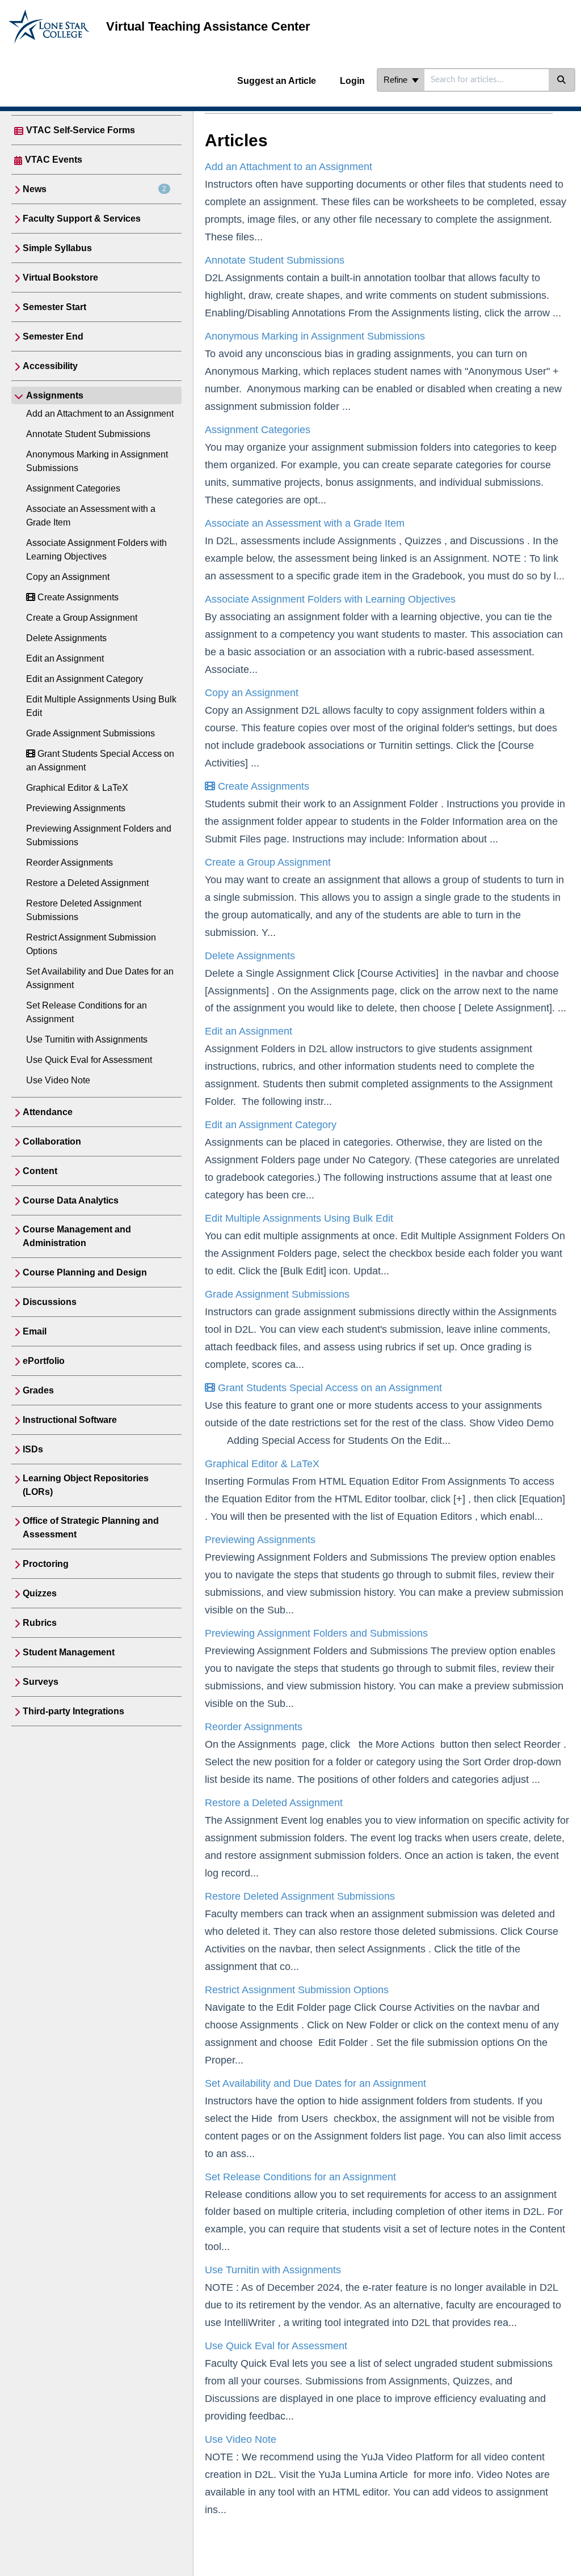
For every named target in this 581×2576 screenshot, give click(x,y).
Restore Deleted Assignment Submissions (300, 1896)
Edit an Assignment (65, 658)
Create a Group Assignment (82, 618)
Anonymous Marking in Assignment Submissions (315, 336)
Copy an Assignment (68, 577)
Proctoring (46, 1564)
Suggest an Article (277, 81)
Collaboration (52, 1141)
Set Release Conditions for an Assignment (300, 2177)
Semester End (53, 336)
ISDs (33, 1449)
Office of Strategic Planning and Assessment (91, 1528)
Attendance (48, 1112)
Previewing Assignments (76, 808)
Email (35, 1331)
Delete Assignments (66, 638)
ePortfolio (44, 1361)
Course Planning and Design (85, 1272)
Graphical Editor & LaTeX (77, 788)
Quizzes (40, 1593)
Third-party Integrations (73, 1711)
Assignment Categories (73, 488)
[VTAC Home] (49, 15)
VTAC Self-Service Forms (81, 130)
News (94, 189)
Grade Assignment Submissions (90, 733)
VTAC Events (54, 160)
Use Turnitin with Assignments (87, 1039)
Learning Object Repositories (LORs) (86, 1485)
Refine (397, 80)
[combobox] (487, 80)
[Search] (562, 80)
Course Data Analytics (71, 1200)
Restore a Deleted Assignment (87, 883)
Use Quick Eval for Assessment (89, 1060)
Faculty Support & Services (82, 219)
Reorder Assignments (70, 863)
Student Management (69, 1652)
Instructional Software (70, 1420)
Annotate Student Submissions (88, 434)
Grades (38, 1390)
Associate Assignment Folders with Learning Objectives (330, 599)
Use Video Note (58, 1080)
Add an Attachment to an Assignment (100, 414)
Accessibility (50, 366)
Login (352, 81)
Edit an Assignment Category (85, 679)
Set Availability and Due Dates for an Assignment (315, 2083)
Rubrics (40, 1623)
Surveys (41, 1682)
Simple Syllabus (57, 248)
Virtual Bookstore (60, 277)
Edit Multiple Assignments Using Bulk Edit (299, 1218)
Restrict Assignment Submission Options (297, 1990)
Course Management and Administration (77, 1236)
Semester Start (54, 307)
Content (40, 1171)
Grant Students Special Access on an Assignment (329, 1388)
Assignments (55, 395)
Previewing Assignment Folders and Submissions (316, 1633)
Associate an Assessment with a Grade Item (305, 523)
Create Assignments (77, 597)
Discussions (50, 1302)
